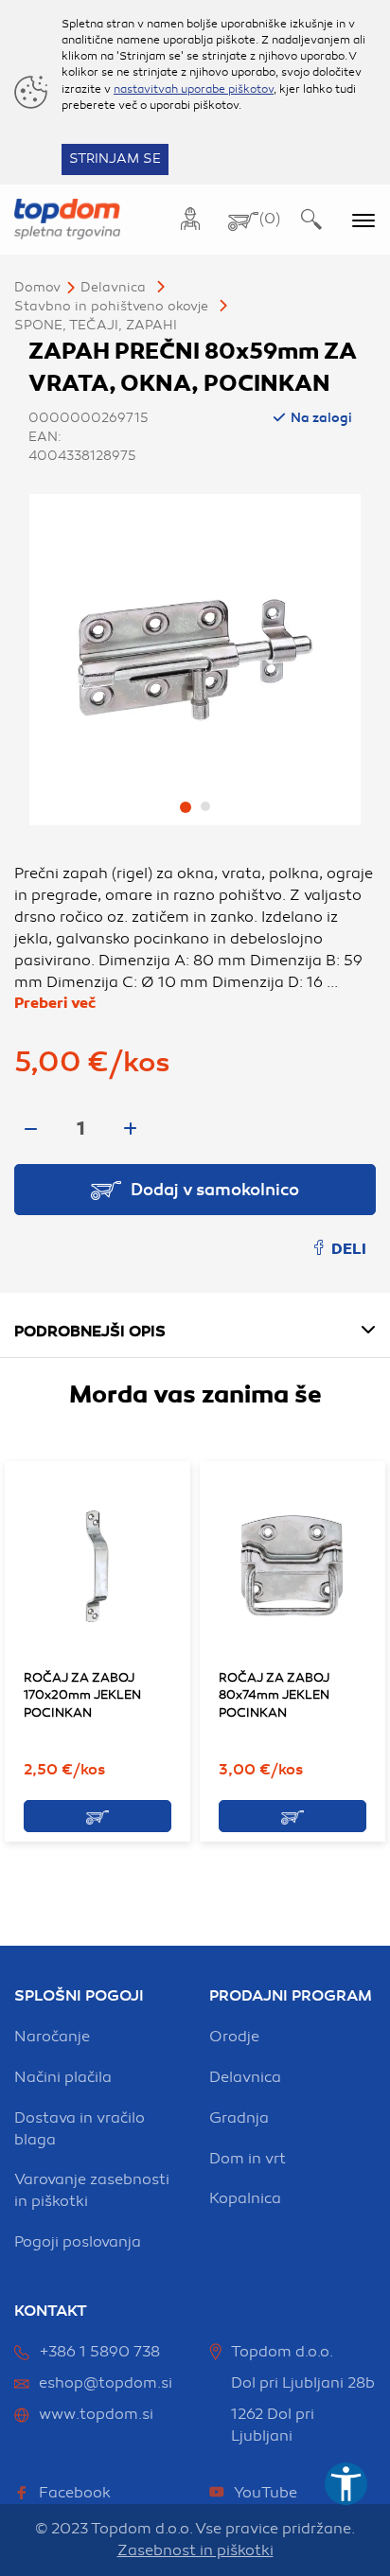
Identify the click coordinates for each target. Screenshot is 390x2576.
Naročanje (52, 2037)
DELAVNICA (113, 287)
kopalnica (245, 2198)
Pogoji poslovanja (78, 2242)
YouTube (266, 2493)
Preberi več (55, 1003)
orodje (234, 2037)
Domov (37, 287)
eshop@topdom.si (106, 2383)
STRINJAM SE (115, 159)
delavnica (245, 2077)
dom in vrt (248, 2159)
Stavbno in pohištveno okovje (111, 306)
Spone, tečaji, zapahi (96, 325)
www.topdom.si (96, 2414)
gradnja (239, 2118)
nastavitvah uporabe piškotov (194, 89)
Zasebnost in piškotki (195, 2550)
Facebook (75, 2493)
